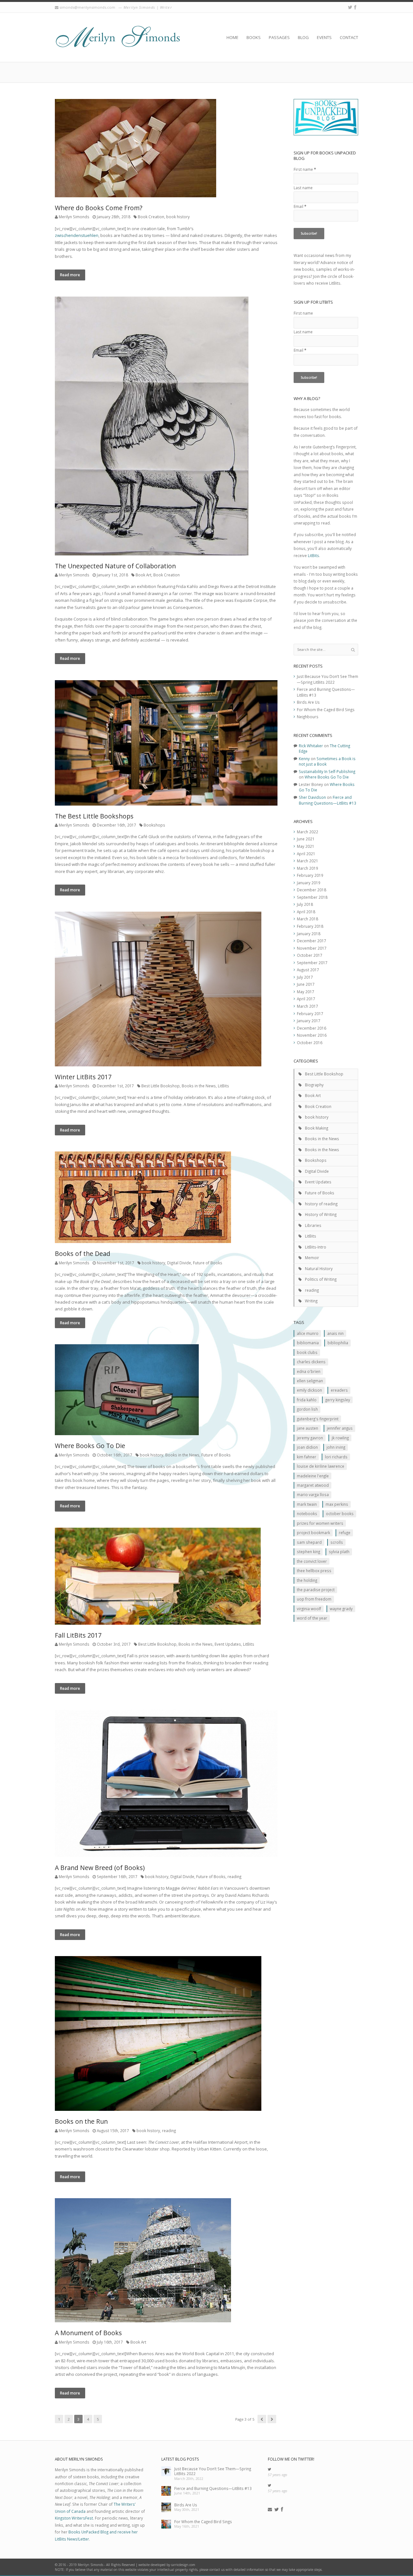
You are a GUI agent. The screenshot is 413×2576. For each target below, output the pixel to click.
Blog (303, 37)
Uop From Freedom (314, 1599)
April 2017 (306, 999)
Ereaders (339, 1390)
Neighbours (308, 717)
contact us (217, 2570)
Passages (279, 37)
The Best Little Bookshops (94, 816)
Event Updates (228, 1644)
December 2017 (312, 941)
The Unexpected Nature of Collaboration (115, 566)
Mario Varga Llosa (313, 1494)
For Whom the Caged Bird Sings (326, 710)
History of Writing (321, 1214)
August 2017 (308, 970)
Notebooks (307, 1513)
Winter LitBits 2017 (83, 1077)
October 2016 (310, 1043)
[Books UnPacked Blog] (118, 37)
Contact (349, 37)
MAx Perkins (337, 1504)
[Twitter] (350, 7)
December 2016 (312, 1028)
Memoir (312, 1258)
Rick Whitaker (311, 746)
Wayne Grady (341, 1609)
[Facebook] (355, 7)
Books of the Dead (83, 1254)
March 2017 (307, 1006)
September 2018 (312, 897)
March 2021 (307, 861)
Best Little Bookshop (161, 1086)
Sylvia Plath (339, 1552)
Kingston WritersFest (74, 2518)
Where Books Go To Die (90, 1446)
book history (178, 217)
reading (234, 1876)
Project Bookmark (313, 1533)
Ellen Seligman (310, 1381)
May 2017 (306, 992)
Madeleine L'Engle (313, 1476)
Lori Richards (336, 1457)
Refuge (345, 1533)
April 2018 (306, 912)
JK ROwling (340, 1438)
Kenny (304, 759)
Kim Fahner (307, 1457)
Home (232, 37)
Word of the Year (312, 1618)
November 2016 (312, 1035)
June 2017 (306, 984)
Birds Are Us (308, 702)
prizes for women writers (320, 1523)
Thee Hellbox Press (314, 1571)
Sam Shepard (309, 1542)
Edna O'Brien (309, 1371)
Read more (70, 275)
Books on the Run (81, 2121)
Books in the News (199, 1086)
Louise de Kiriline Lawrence (321, 1466)
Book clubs (307, 1352)
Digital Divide (179, 1263)
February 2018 (310, 926)
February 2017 (310, 1014)
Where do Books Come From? (99, 208)
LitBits (223, 1086)
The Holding (307, 1580)
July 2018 (305, 904)
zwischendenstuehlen (77, 235)
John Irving (336, 1447)
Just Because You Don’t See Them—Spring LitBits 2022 (327, 679)
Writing (311, 1301)
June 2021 (306, 839)
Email (300, 206)
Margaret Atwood (313, 1485)
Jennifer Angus (340, 1428)
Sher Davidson (312, 797)
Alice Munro (308, 1333)
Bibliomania (308, 1343)
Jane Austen (307, 1428)
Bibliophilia (338, 1343)
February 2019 (310, 875)
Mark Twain (307, 1504)
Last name (303, 188)
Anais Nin (335, 1333)
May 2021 (306, 846)
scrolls (337, 1542)
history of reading (321, 1204)
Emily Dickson (309, 1390)
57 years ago (277, 2475)
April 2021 (306, 854)
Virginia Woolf (309, 1609)
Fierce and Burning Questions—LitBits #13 (327, 800)
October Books (340, 1513)
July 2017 (305, 977)
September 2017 (312, 963)
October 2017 (310, 955)
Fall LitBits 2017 (78, 1635)
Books (254, 37)
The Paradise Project (316, 1590)
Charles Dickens (311, 1362)
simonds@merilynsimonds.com (87, 7)
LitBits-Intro (316, 1247)
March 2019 (307, 868)
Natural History (319, 1268)
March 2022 (307, 832)
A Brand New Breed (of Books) (100, 1868)
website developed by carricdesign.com (167, 2565)
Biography (314, 1085)
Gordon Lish (307, 1409)
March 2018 (307, 919)
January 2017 (309, 1021)
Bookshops (154, 825)
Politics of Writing (321, 1279)
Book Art (143, 575)
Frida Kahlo (307, 1400)
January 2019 (309, 883)
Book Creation (151, 217)
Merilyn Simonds (74, 217)
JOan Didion (307, 1447)
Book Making (317, 1128)
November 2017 (312, 948)
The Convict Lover (312, 1561)
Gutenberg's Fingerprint (318, 1419)
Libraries (313, 1225)
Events (324, 37)
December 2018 (312, 890)
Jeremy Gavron (310, 1438)
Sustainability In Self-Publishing (327, 771)
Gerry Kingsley (338, 1400)
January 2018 (309, 934)
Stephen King (308, 1552)
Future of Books (208, 1263)
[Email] (270, 2510)
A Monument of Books (88, 2333)
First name (305, 169)
